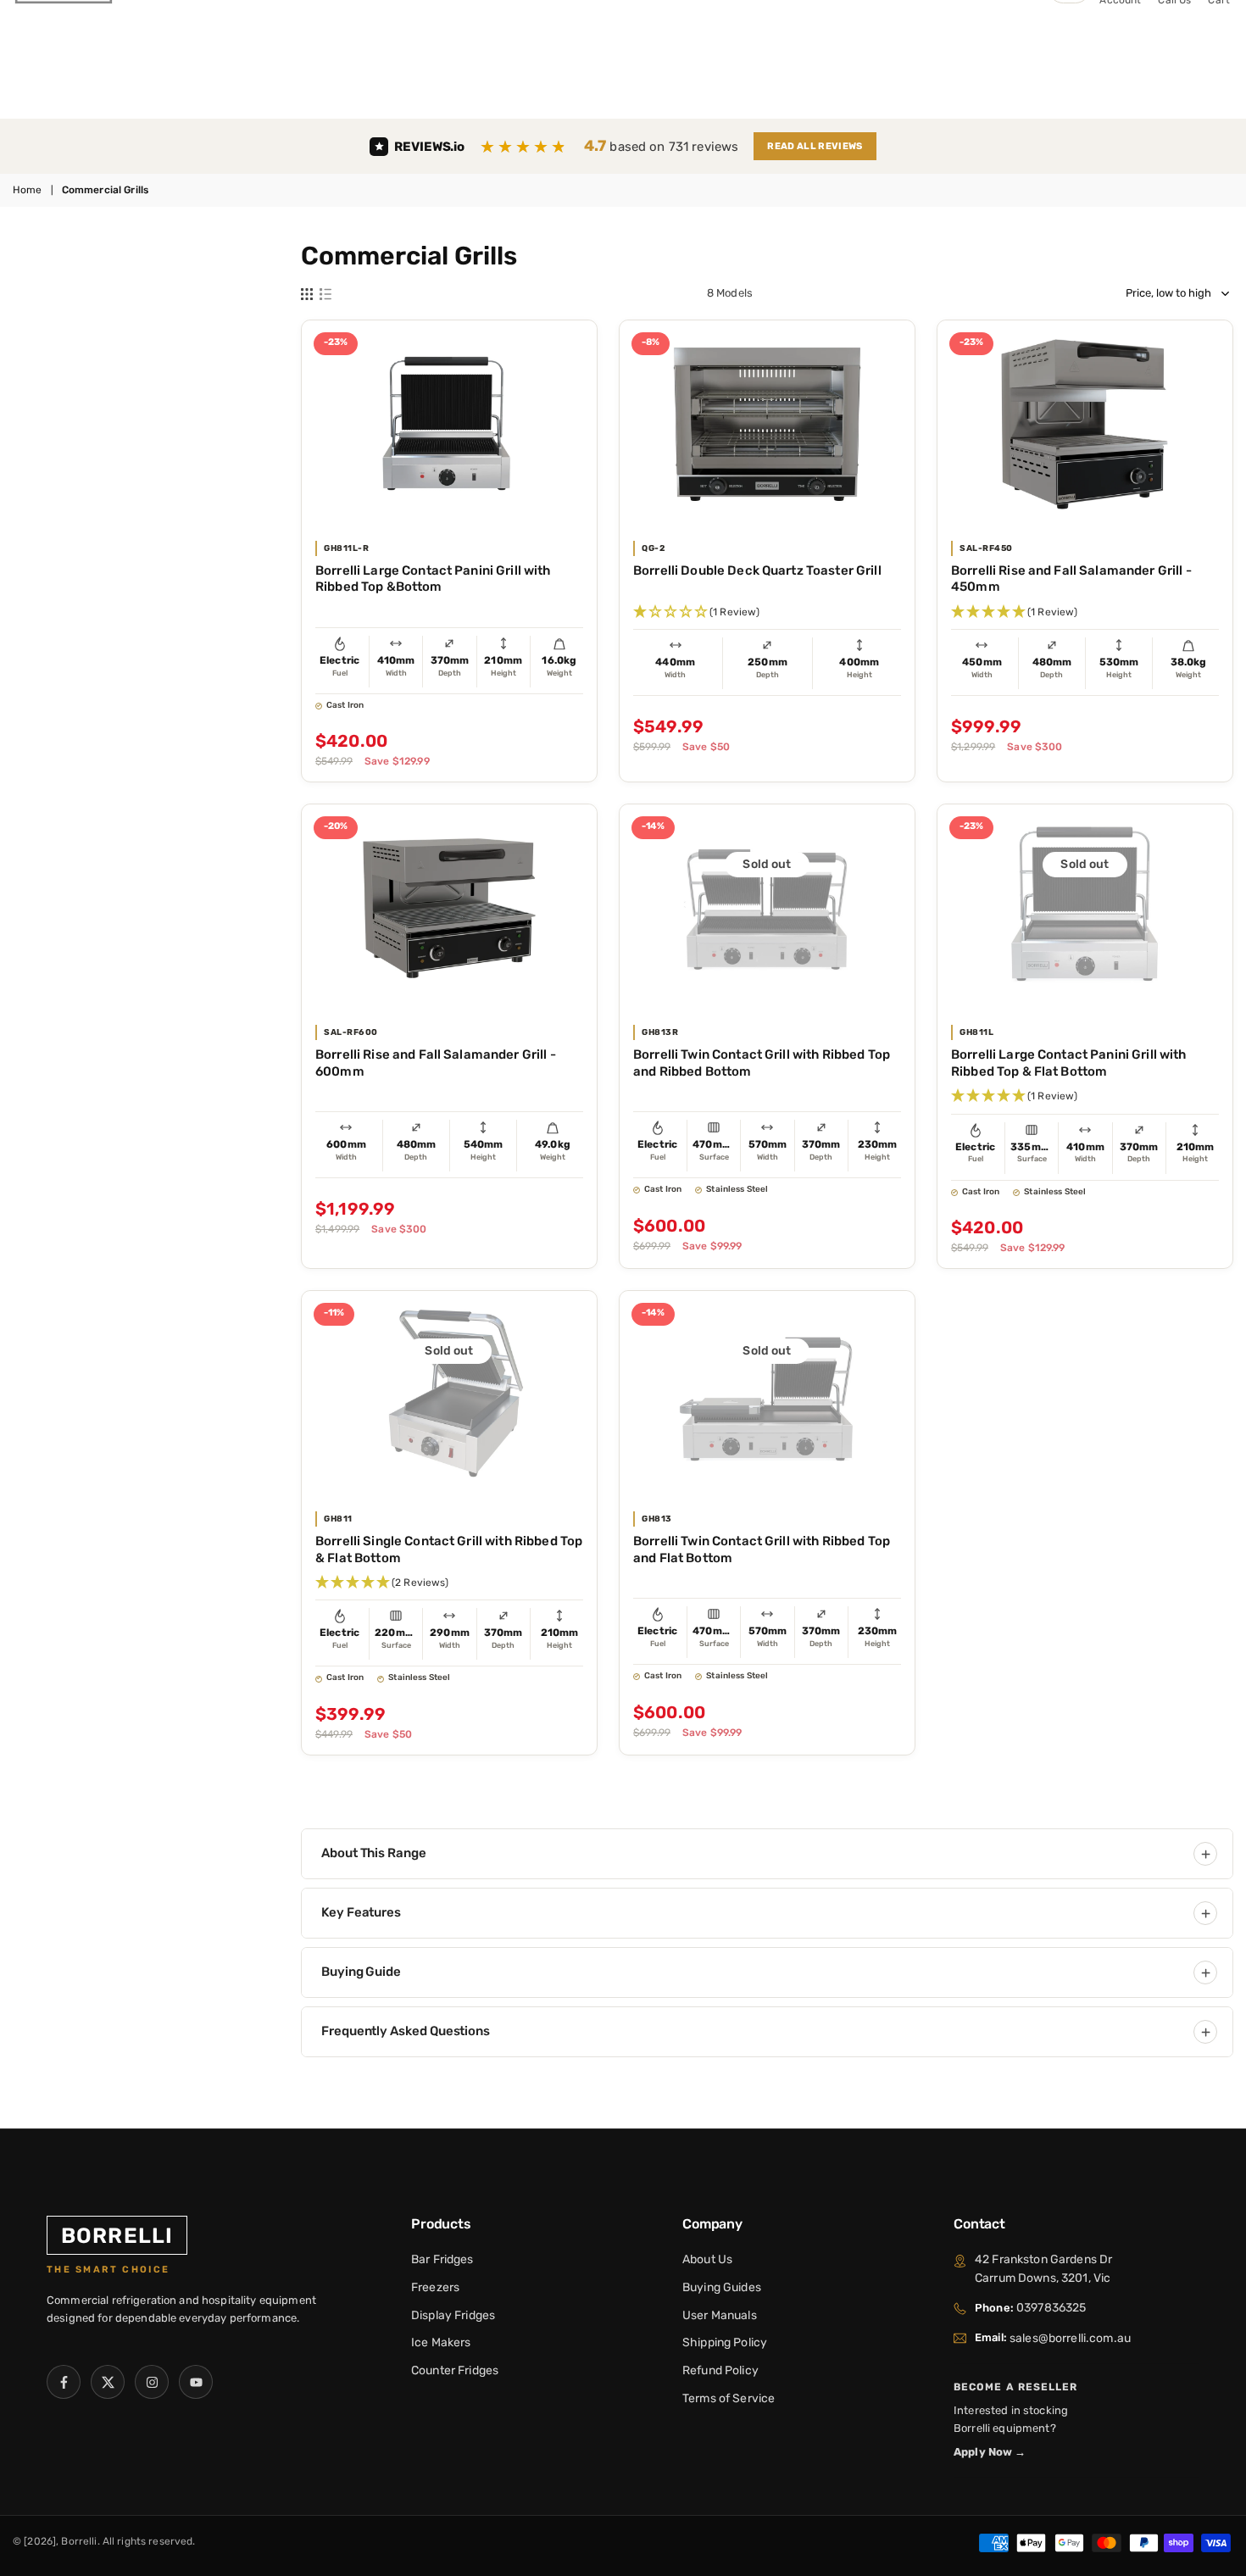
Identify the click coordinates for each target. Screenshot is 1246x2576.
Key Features (361, 1912)
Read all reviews (815, 146)
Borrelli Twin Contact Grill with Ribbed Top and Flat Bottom (762, 1549)
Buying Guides (722, 2287)
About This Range (374, 1853)
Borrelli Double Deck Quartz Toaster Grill (757, 570)
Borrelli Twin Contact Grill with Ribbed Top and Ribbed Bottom (762, 1063)
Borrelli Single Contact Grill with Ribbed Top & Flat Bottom (449, 1549)
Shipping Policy (725, 2342)
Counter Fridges (455, 2370)
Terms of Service (729, 2398)
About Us (707, 2259)
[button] (767, 612)
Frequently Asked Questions (406, 2031)
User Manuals (720, 2315)
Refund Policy (720, 2370)
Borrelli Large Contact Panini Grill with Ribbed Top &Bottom (433, 579)
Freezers (435, 2287)
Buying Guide (361, 1972)
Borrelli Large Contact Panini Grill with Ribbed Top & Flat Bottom (1069, 1063)
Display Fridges (453, 2315)
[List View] (325, 293)
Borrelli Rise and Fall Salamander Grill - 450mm (1071, 579)
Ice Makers (441, 2342)
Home (28, 190)
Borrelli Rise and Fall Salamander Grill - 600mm (436, 1063)
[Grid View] (307, 293)
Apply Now (990, 2452)
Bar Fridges (442, 2259)
